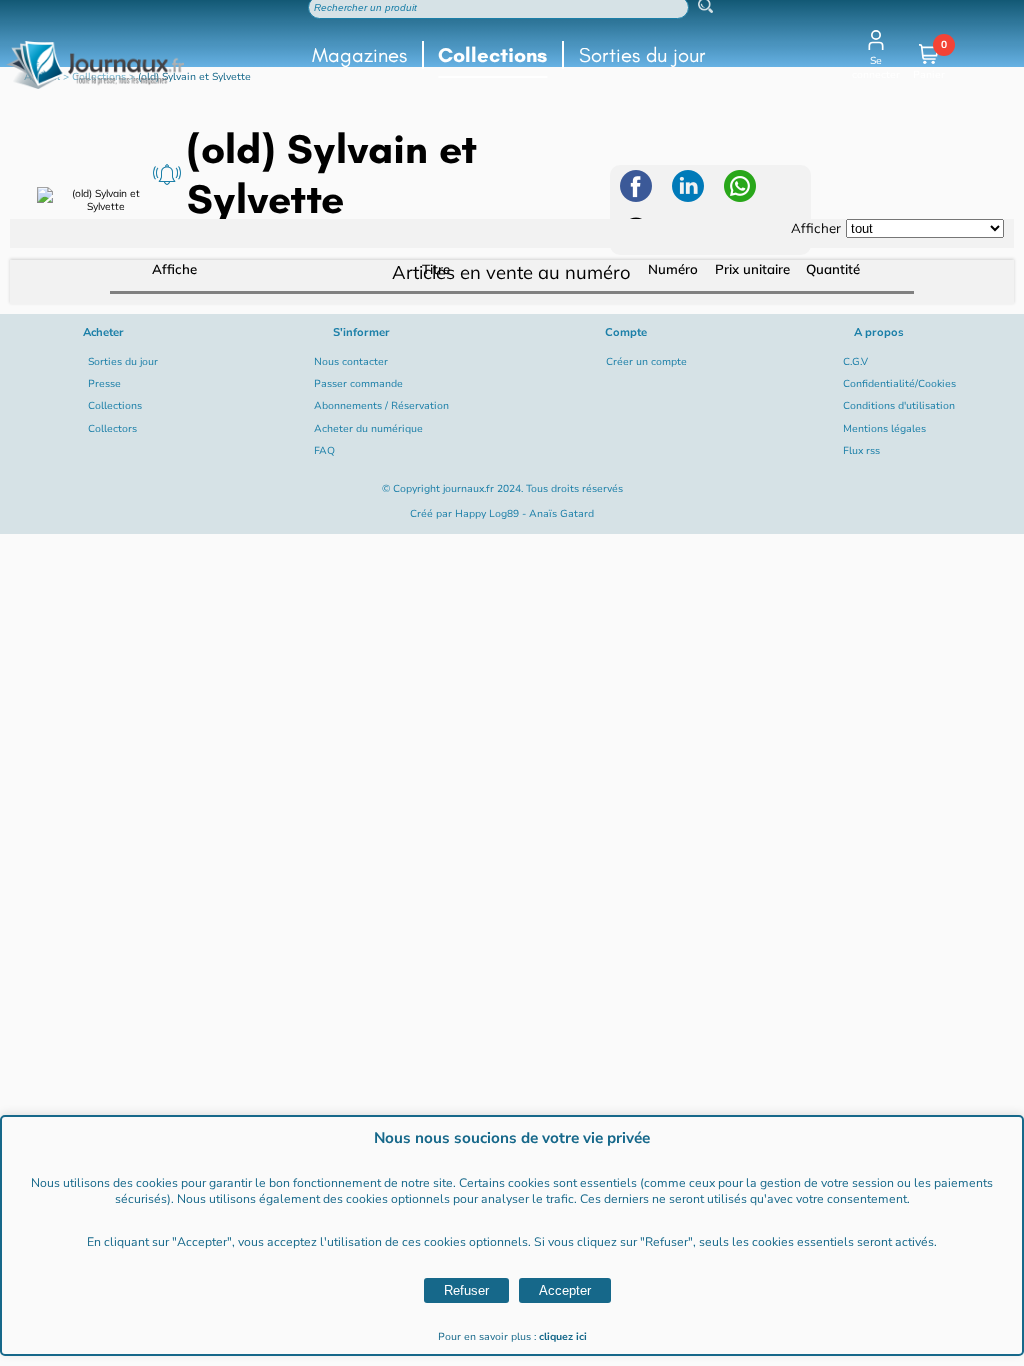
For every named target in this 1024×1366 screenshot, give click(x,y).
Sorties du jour (642, 55)
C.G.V (855, 362)
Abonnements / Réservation (381, 406)
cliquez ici (563, 1337)
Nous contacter (351, 362)
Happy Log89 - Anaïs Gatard (524, 514)
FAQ (324, 451)
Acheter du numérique (368, 429)
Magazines (359, 55)
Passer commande (358, 384)
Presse (104, 384)
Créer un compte (646, 362)
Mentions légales (884, 429)
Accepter (565, 1290)
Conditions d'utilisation (899, 406)
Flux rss (861, 451)
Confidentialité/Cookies (899, 384)
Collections (492, 55)
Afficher (816, 228)
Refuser (466, 1290)
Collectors (112, 429)
